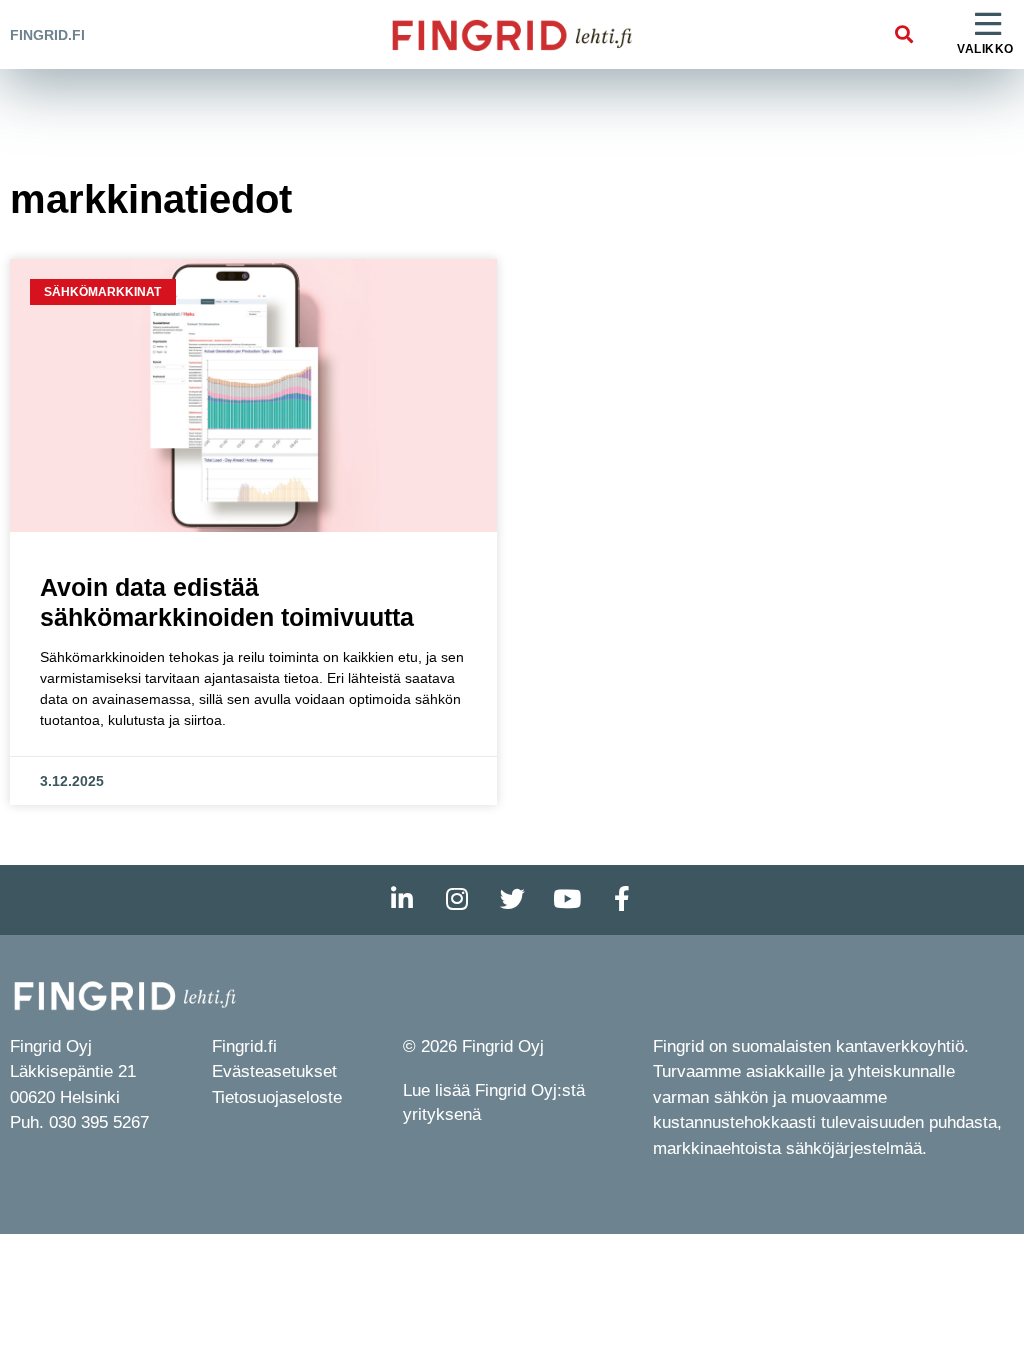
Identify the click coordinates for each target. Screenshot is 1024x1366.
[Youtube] (567, 900)
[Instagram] (457, 900)
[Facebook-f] (622, 900)
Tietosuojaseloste (277, 1097)
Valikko (985, 49)
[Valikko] (988, 25)
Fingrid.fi (47, 35)
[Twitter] (512, 900)
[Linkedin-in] (402, 900)
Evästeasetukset (274, 1071)
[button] (903, 34)
